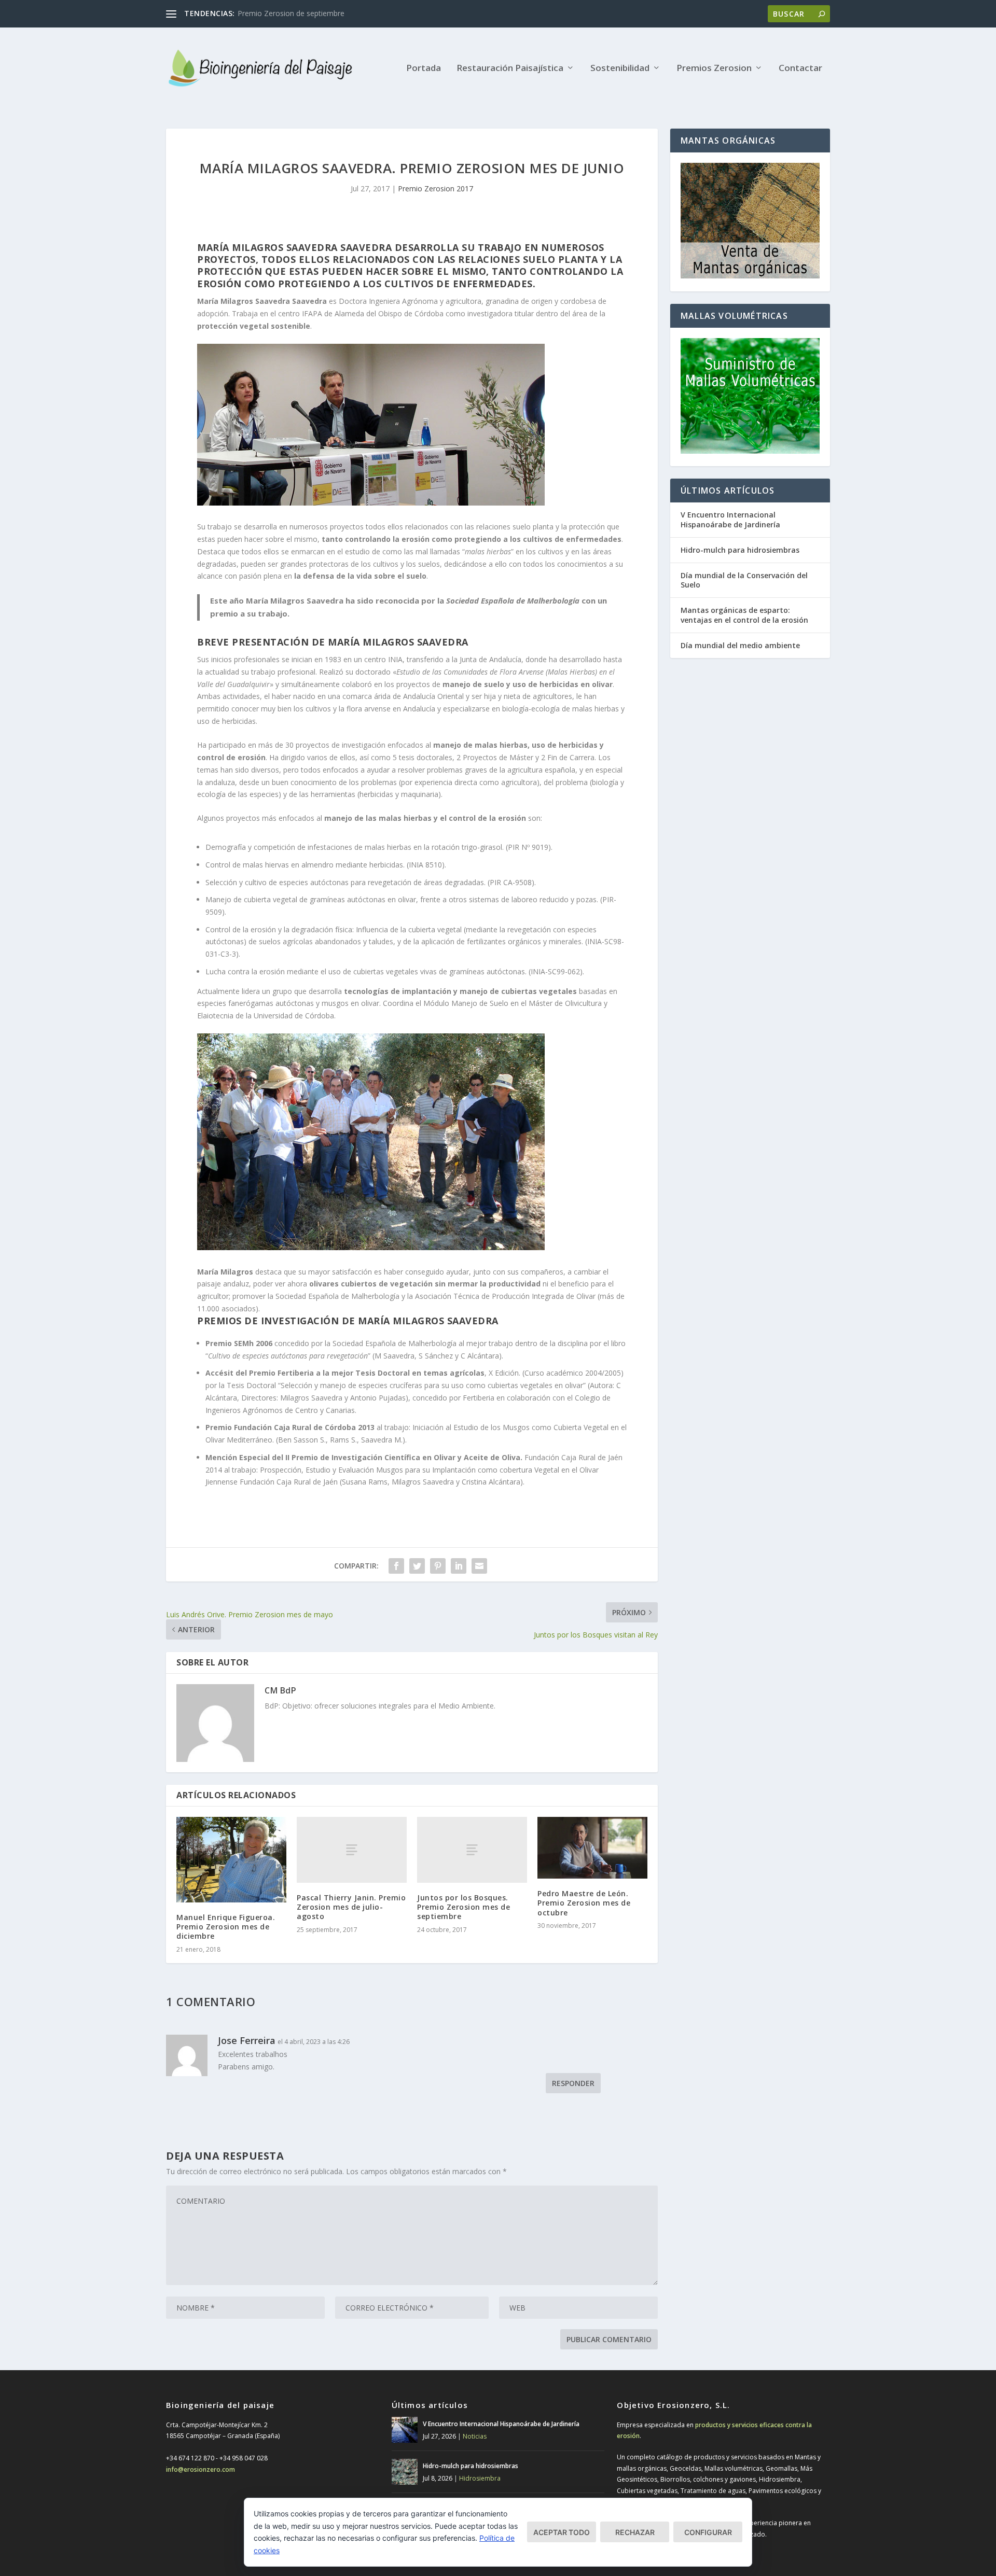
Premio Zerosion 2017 (435, 188)
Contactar (800, 69)
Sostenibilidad (620, 69)
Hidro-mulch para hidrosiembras (740, 550)
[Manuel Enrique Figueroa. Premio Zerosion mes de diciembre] (231, 1860)
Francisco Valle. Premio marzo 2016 (298, 13)
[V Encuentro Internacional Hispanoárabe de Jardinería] (405, 2430)
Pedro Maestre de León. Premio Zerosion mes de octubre (584, 1903)
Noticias (475, 2436)
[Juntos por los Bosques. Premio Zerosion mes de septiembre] (472, 1850)
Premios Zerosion (714, 69)
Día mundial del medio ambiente (740, 645)
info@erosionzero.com (200, 2469)
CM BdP (280, 1690)
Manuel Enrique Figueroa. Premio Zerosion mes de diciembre (226, 1927)
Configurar (708, 2532)
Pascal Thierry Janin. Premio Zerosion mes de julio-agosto (351, 1907)
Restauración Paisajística (510, 69)
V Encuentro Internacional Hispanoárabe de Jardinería (730, 519)
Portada (424, 69)
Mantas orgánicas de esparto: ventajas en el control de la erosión (744, 615)
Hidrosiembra (480, 2478)
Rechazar (635, 2532)
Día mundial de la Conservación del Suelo (744, 580)
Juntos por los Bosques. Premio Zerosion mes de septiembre (464, 1907)
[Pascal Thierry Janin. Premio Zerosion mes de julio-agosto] (352, 1850)
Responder (573, 2083)
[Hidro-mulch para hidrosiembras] (405, 2472)
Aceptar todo (562, 2532)
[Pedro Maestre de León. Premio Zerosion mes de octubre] (592, 1848)
